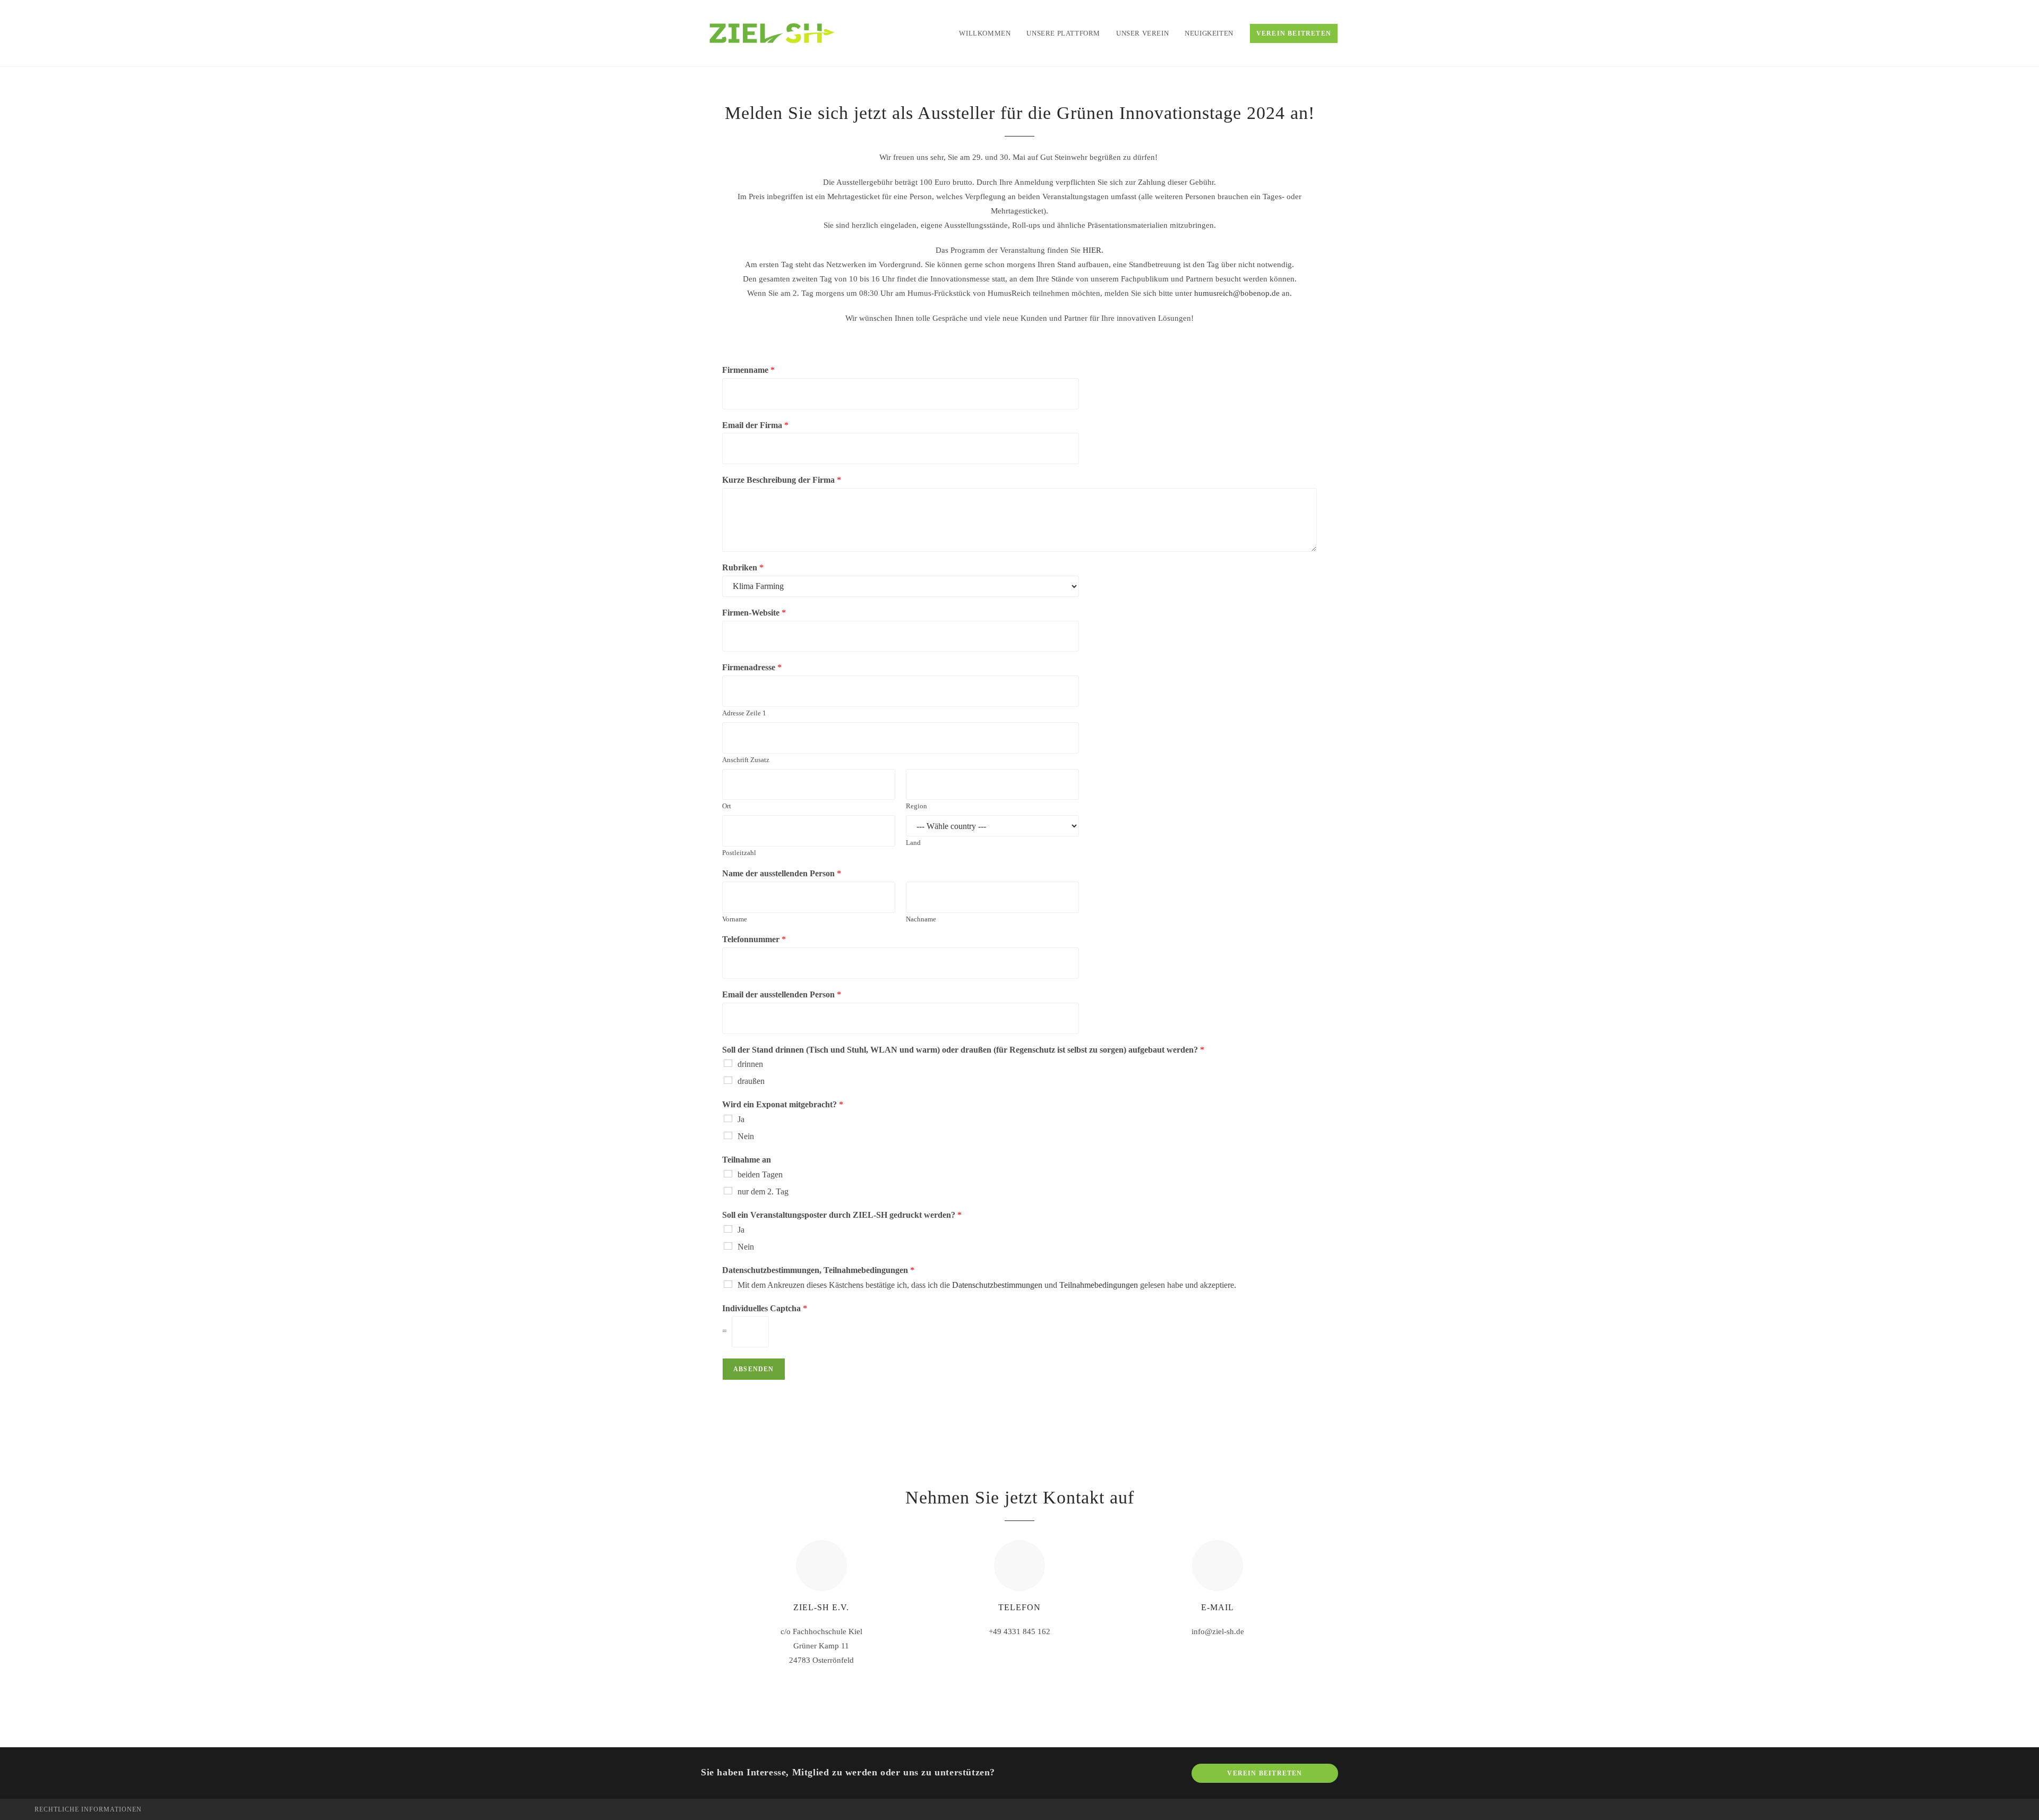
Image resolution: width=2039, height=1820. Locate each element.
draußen (751, 1081)
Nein (746, 1136)
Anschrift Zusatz (746, 760)
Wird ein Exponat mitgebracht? (783, 1104)
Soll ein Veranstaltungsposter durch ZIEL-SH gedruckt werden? (842, 1215)
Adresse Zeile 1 (744, 713)
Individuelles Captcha (765, 1308)
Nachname (921, 919)
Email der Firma (755, 425)
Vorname (735, 919)
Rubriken (743, 567)
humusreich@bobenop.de (1237, 293)
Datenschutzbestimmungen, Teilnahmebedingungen (818, 1270)
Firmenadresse (752, 667)
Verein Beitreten (1265, 1773)
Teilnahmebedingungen (1099, 1285)
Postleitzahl (739, 853)
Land (913, 843)
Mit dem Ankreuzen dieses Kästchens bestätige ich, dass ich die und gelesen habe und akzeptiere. (987, 1285)
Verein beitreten (1294, 33)
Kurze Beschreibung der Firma (782, 480)
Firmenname (748, 370)
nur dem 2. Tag (763, 1191)
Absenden (754, 1369)
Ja (741, 1119)
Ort (727, 806)
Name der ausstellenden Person (782, 873)
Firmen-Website (754, 613)
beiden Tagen (760, 1174)
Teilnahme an (747, 1160)
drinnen (750, 1064)
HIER (1092, 250)
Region (916, 806)
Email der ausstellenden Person (782, 994)
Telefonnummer (754, 939)
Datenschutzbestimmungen (997, 1285)
